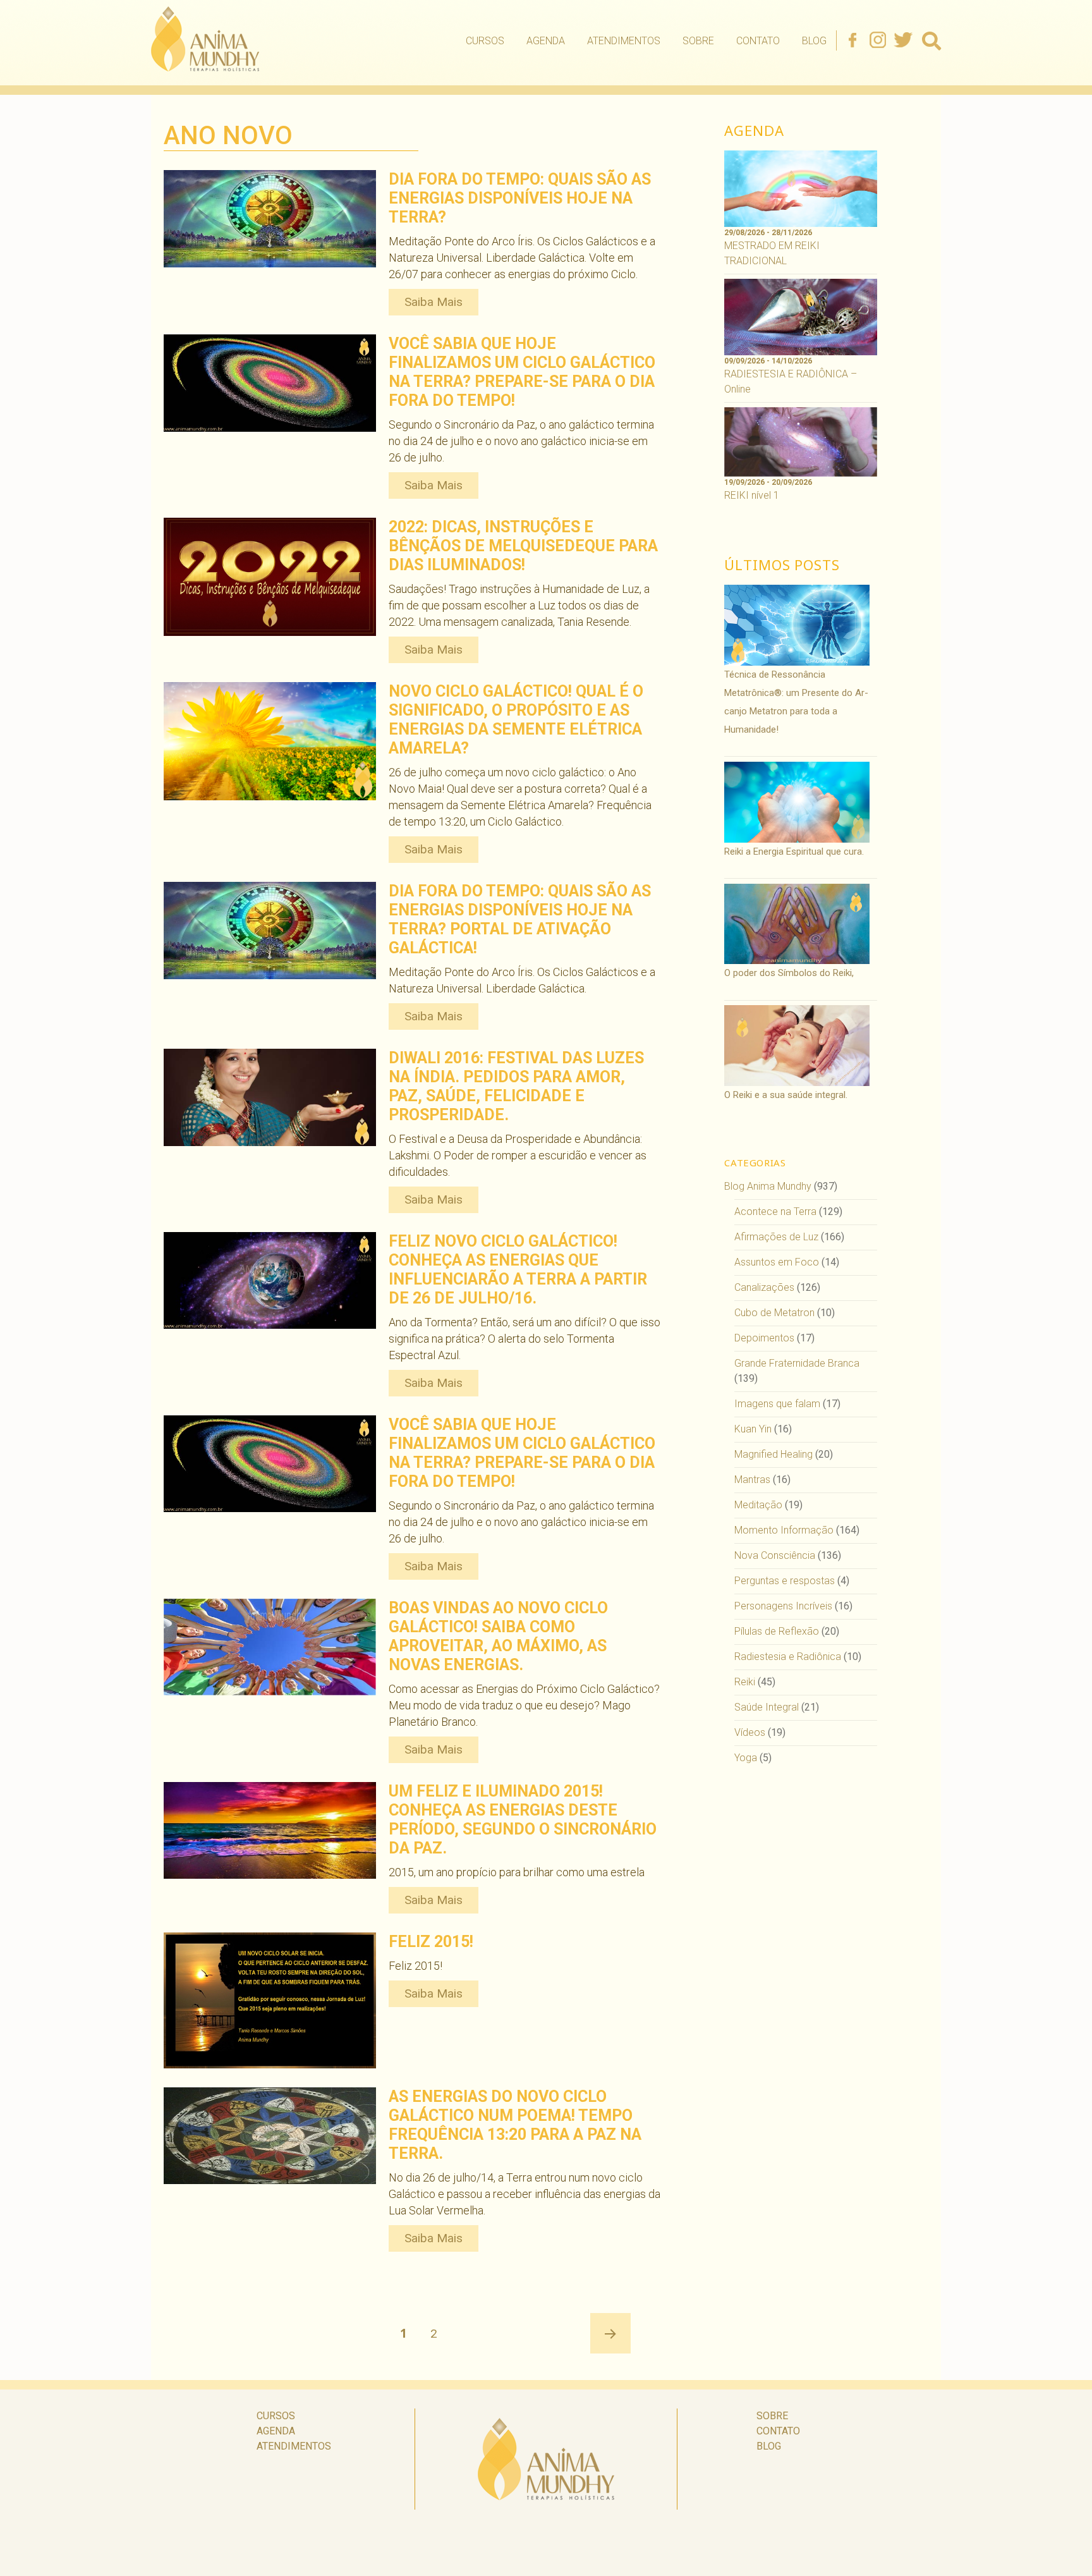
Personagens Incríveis (783, 1606)
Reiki (745, 1682)
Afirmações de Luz (776, 1237)
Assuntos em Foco (777, 1262)
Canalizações (764, 1287)
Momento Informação (784, 1530)
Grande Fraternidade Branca (797, 1363)
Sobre (698, 41)
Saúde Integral (767, 1707)
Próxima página (610, 2333)
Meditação (758, 1505)
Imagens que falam (777, 1404)
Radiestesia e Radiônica (788, 1657)
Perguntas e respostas (785, 1581)
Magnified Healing (773, 1454)
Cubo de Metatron (774, 1313)
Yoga (746, 1758)
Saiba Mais (434, 302)
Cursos (485, 41)
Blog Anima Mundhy (768, 1186)
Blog (814, 41)
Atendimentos (624, 41)
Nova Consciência (775, 1555)
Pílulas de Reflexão (777, 1631)
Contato (758, 41)
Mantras (752, 1480)
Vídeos (750, 1732)
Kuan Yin (753, 1429)
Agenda (546, 41)
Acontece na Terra (775, 1212)
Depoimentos (764, 1338)
